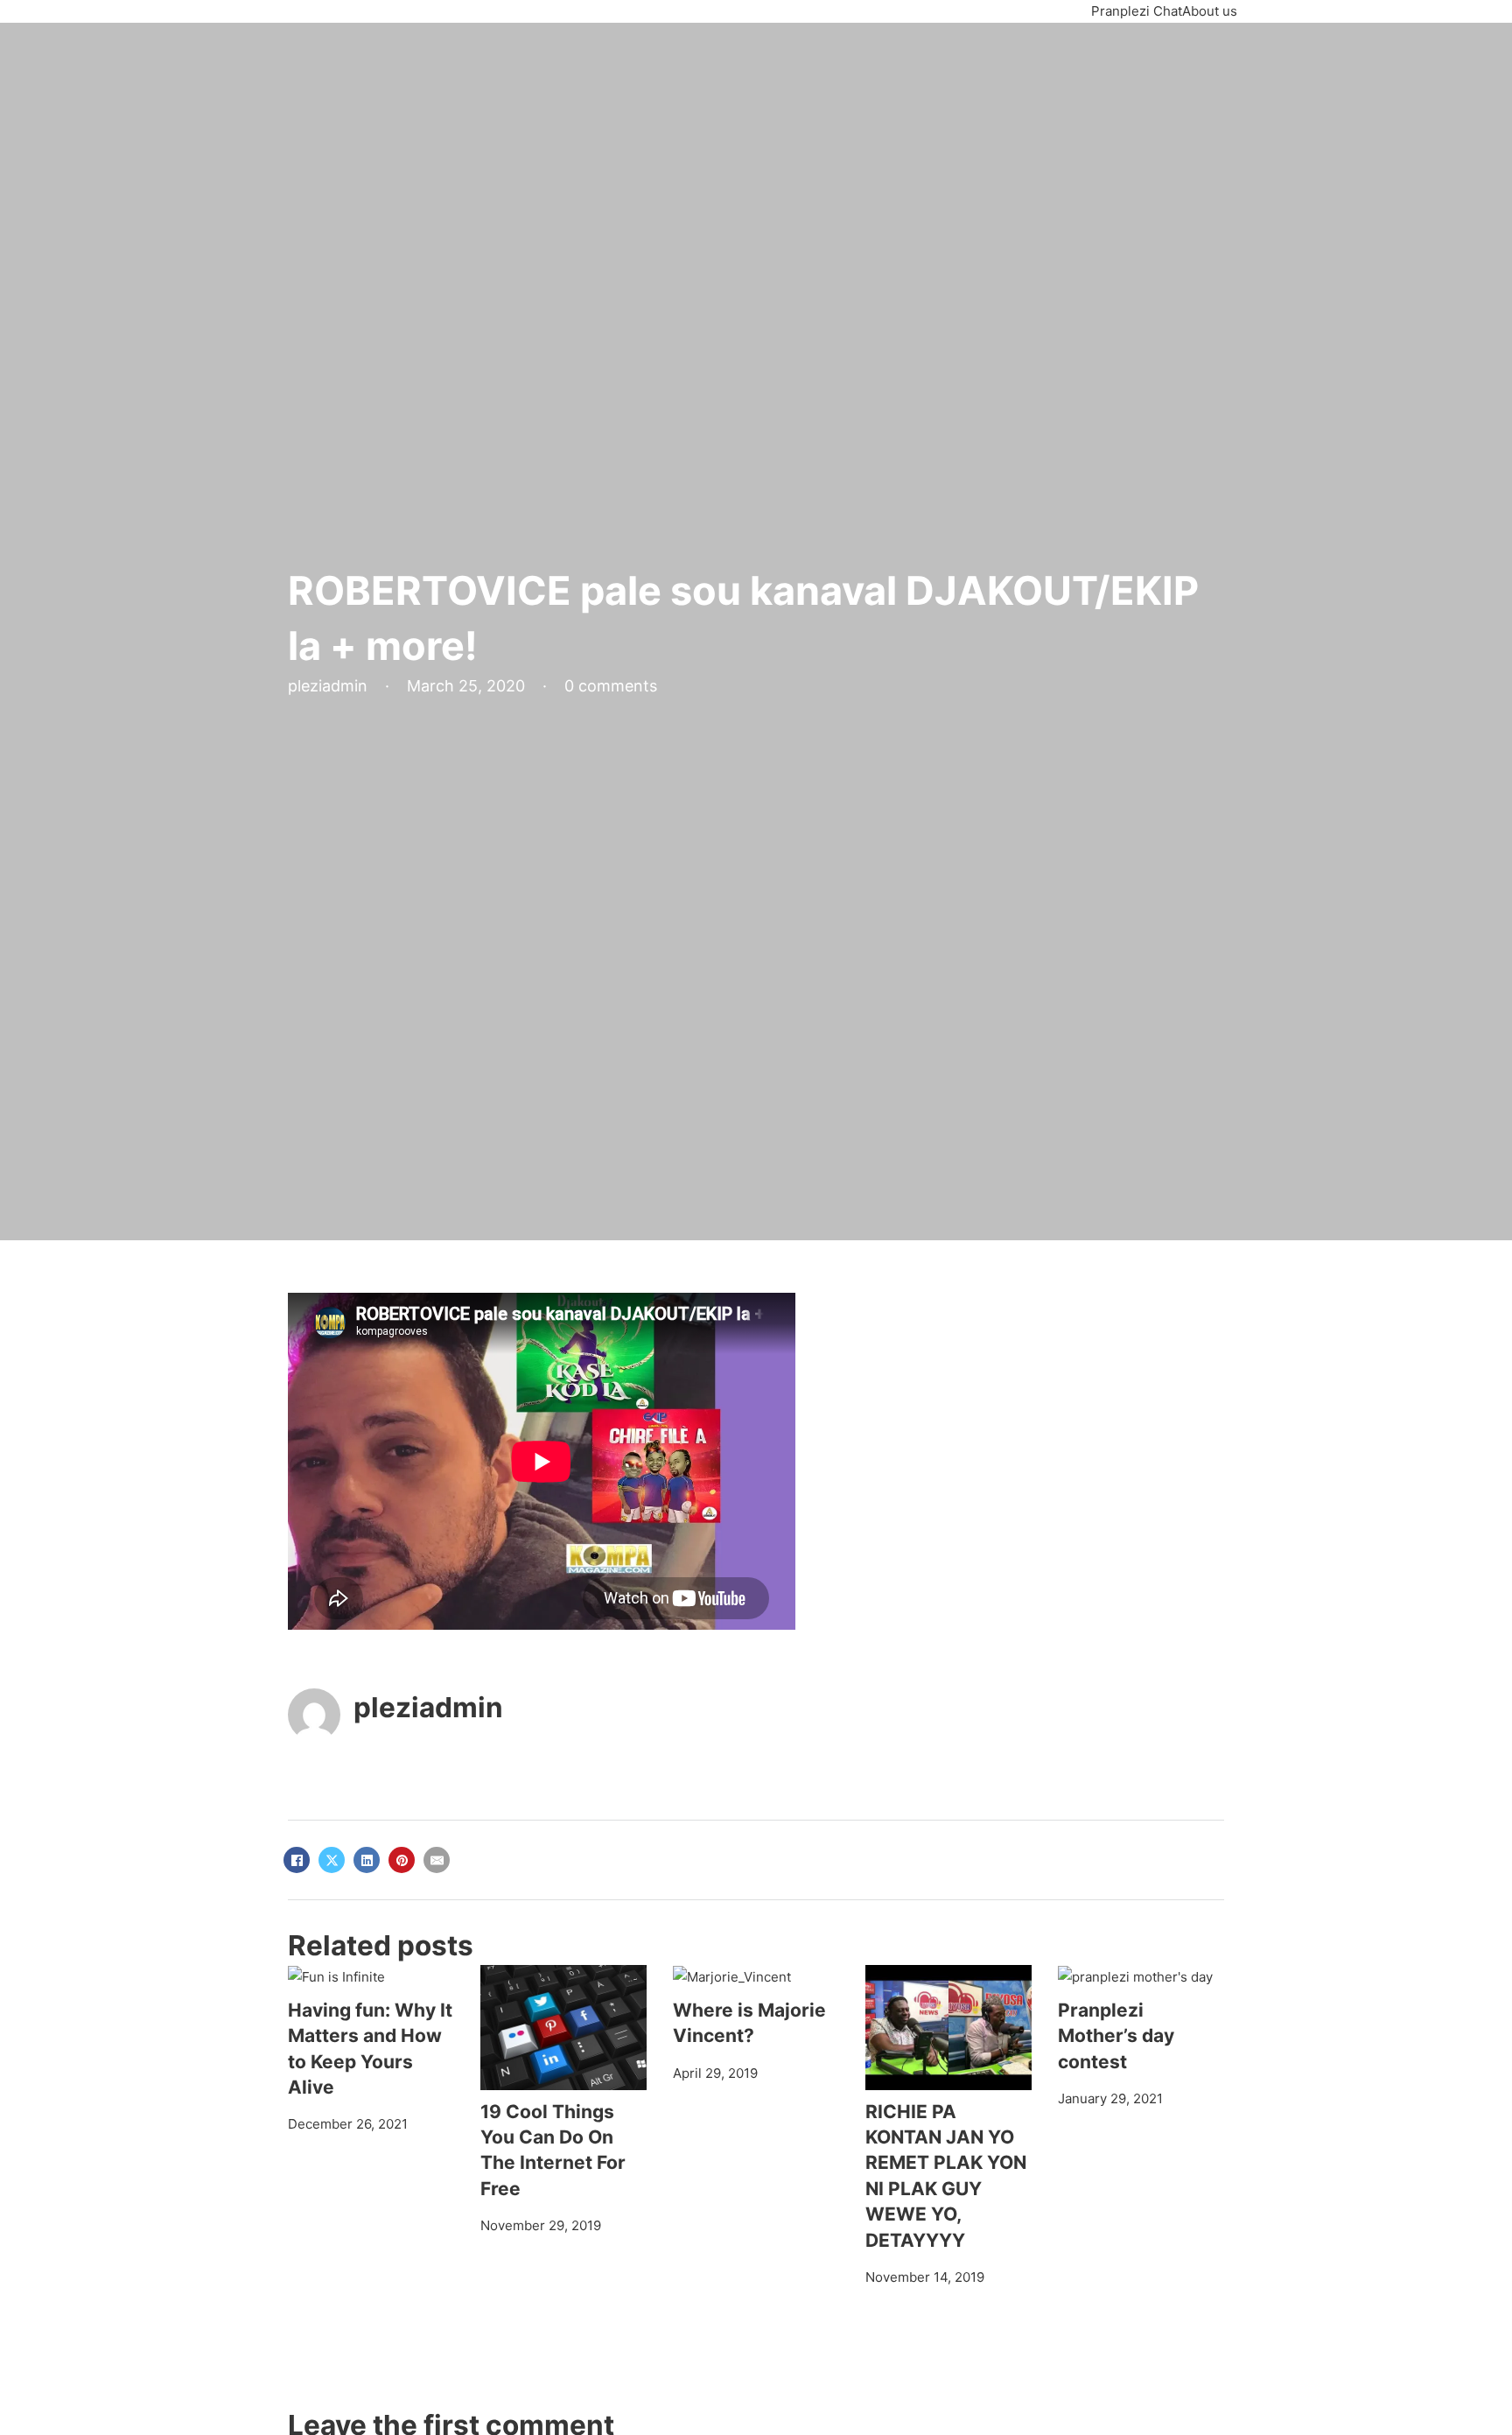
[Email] (437, 1860)
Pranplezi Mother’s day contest (1116, 2036)
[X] (332, 1860)
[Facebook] (297, 1860)
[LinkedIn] (367, 1860)
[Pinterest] (402, 1860)
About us (1210, 11)
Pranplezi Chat (1137, 11)
